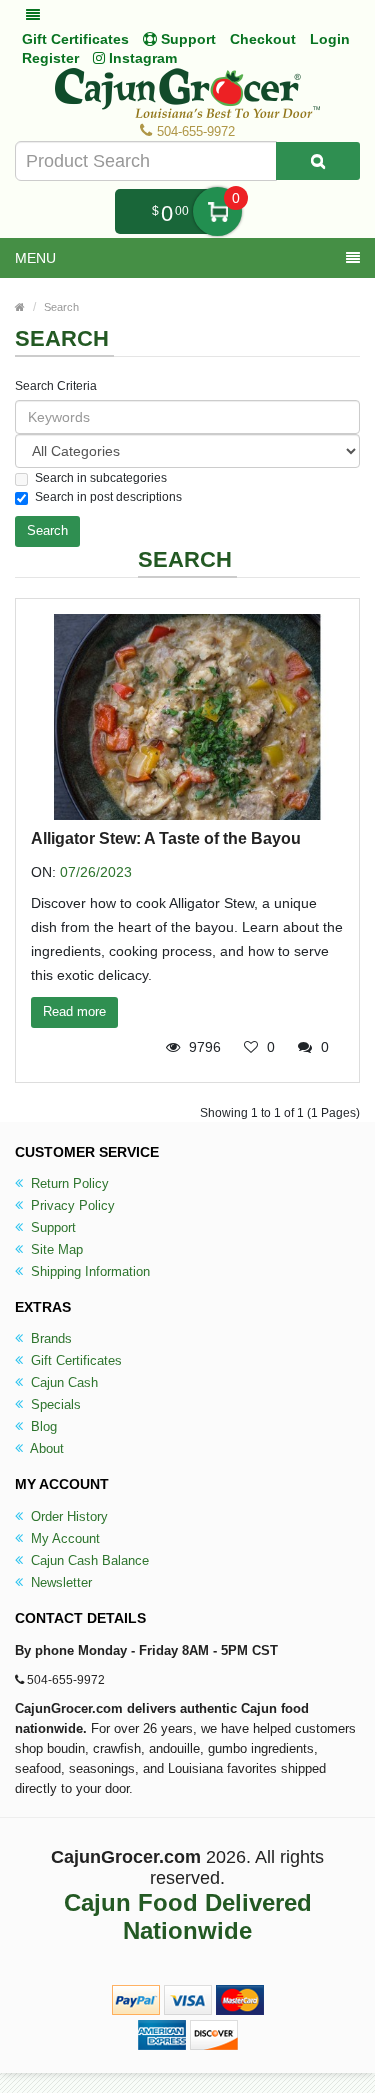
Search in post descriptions (108, 497)
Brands (49, 1338)
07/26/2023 (96, 872)
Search (61, 307)
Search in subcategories (101, 478)
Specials (54, 1404)
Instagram (141, 58)
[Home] (20, 307)
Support (51, 1227)
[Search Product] (318, 161)
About (45, 1448)
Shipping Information (88, 1271)
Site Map (55, 1249)
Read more (74, 1011)
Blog (42, 1426)
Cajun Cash (62, 1382)
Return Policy (68, 1183)
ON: (43, 872)
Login (330, 39)
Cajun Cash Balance (88, 1560)
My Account (63, 1538)
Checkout (263, 39)
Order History (67, 1516)
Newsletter (59, 1582)
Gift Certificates (75, 39)
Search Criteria (56, 386)
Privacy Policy (71, 1205)
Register (50, 58)
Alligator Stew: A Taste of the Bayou (166, 838)
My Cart (217, 211)
